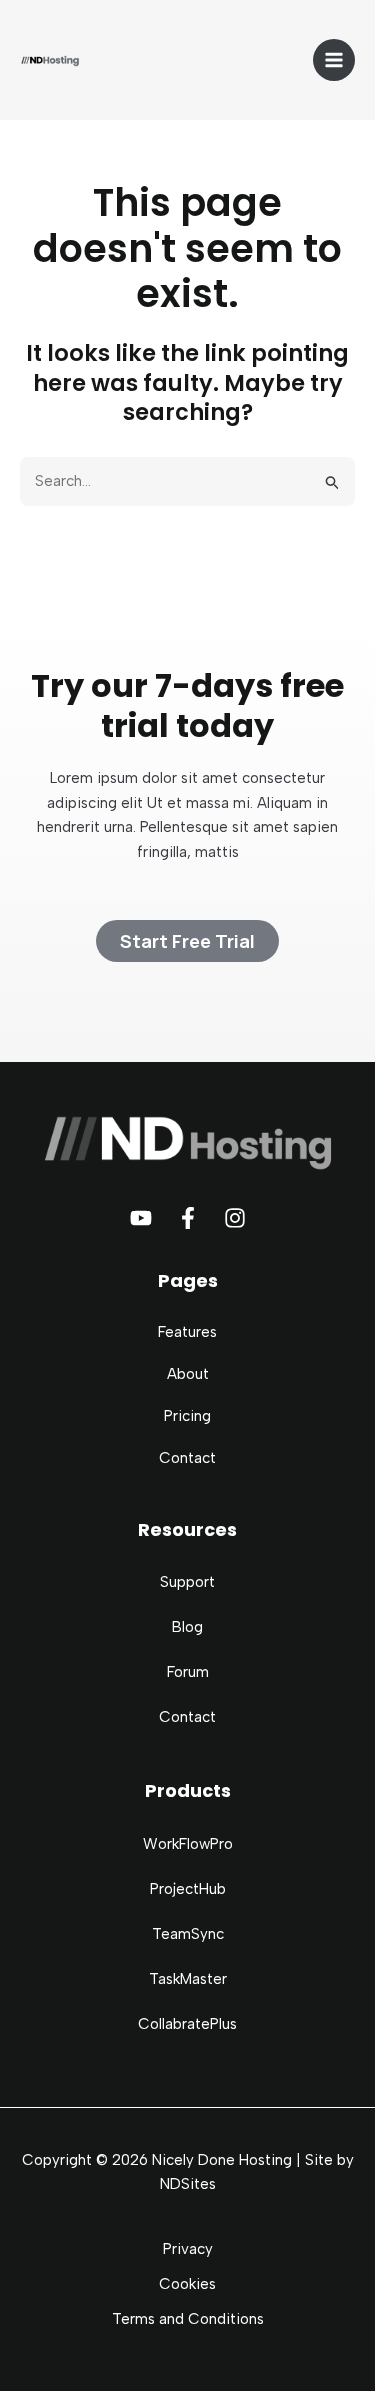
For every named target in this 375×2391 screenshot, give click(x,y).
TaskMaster (188, 1979)
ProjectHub (188, 1889)
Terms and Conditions (188, 2319)
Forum (188, 1672)
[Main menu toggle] (334, 60)
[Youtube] (141, 1218)
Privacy (188, 2249)
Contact (187, 1458)
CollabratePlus (187, 2024)
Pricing (187, 1416)
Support (187, 1582)
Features (187, 1332)
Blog (187, 1627)
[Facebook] (188, 1218)
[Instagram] (235, 1218)
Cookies (187, 2284)
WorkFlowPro (188, 1844)
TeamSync (188, 1934)
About (188, 1374)
